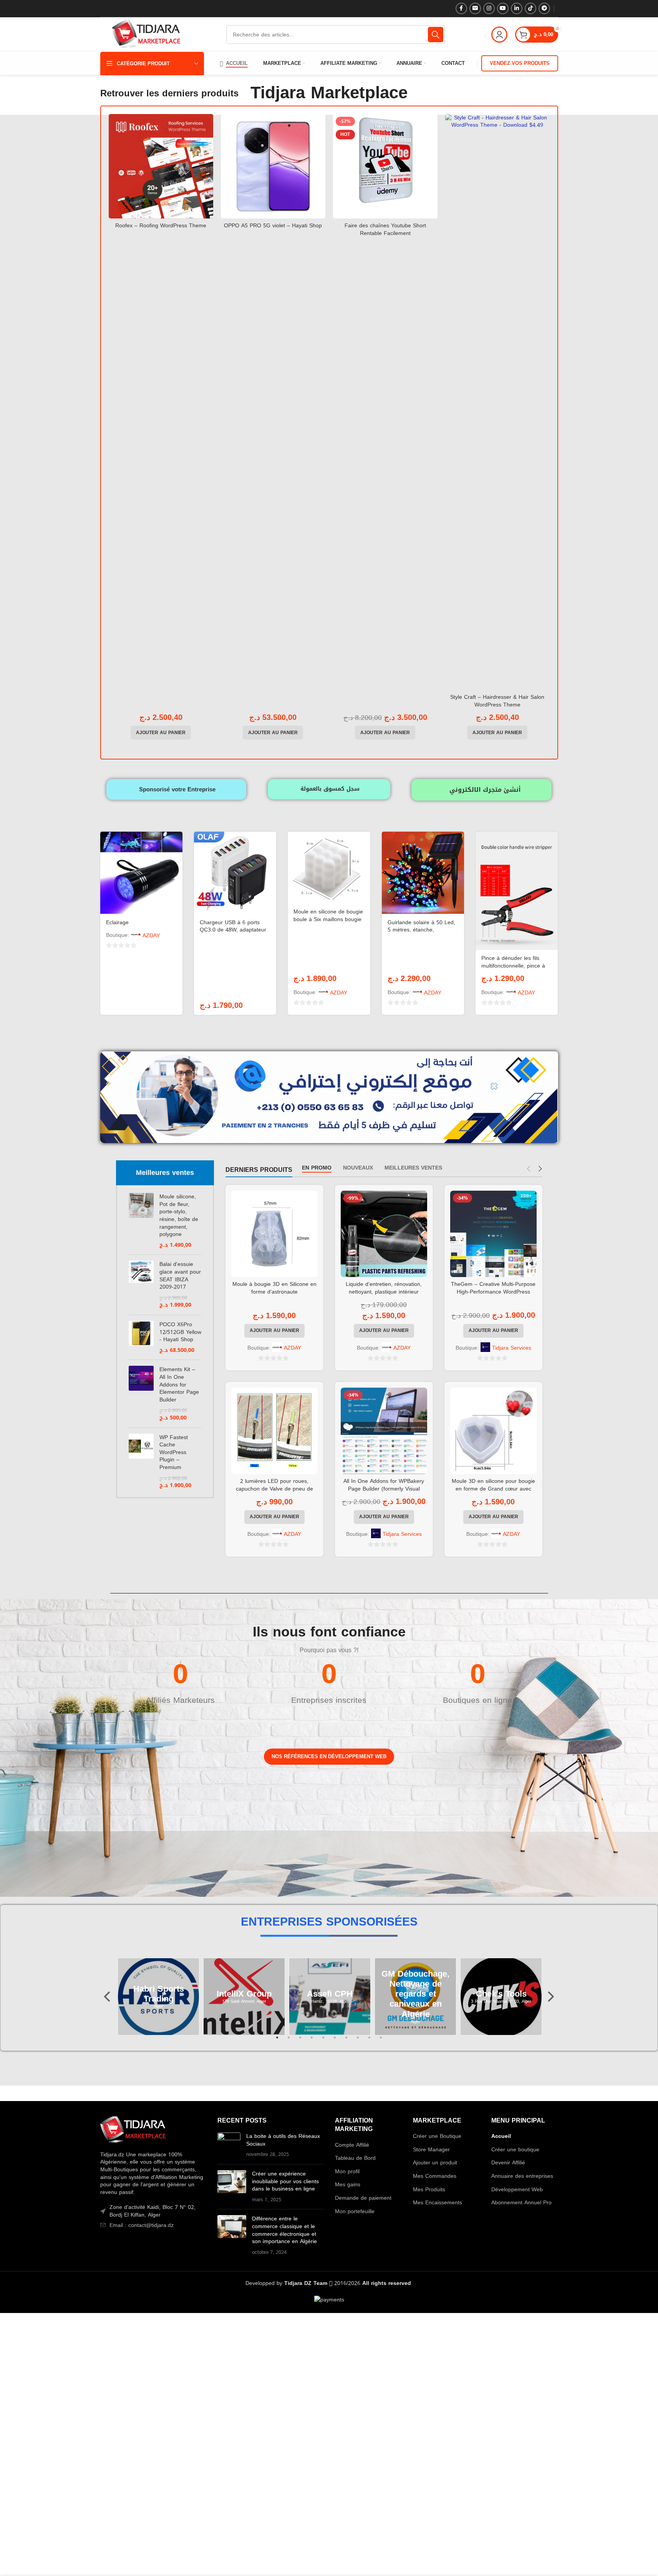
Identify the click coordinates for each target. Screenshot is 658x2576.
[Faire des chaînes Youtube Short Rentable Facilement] (385, 166)
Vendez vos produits (520, 63)
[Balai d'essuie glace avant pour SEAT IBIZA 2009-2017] (141, 1285)
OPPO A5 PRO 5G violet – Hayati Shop (273, 226)
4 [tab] (312, 2042)
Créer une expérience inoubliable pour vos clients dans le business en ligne (285, 2181)
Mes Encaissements (438, 2203)
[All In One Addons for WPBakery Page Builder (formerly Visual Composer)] (384, 1431)
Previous (108, 1997)
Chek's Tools (501, 1994)
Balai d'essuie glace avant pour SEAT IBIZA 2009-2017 (180, 1276)
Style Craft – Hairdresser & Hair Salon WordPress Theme (497, 701)
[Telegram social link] (544, 8)
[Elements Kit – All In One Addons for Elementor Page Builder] (141, 1394)
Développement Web (517, 2190)
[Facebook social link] (461, 8)
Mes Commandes (435, 2176)
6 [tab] (335, 2042)
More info (588, 2563)
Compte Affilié (352, 2145)
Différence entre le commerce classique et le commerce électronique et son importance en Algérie (284, 2230)
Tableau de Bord (355, 2158)
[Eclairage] (141, 873)
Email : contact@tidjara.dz (142, 2225)
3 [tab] (300, 2042)
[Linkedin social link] (517, 8)
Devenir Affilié (508, 2163)
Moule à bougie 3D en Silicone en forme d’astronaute (274, 1288)
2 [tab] (289, 2042)
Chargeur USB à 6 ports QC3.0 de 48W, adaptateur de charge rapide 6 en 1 (233, 930)
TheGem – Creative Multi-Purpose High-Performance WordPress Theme (493, 1292)
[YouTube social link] (503, 8)
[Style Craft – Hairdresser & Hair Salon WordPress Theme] (497, 402)
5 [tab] (323, 2042)
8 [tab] (358, 2042)
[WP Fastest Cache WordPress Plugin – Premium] (141, 1462)
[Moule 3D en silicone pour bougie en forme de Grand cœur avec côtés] (493, 1431)
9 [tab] (370, 2042)
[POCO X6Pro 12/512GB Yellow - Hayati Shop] (141, 1337)
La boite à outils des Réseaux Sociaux (283, 2140)
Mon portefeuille (355, 2212)
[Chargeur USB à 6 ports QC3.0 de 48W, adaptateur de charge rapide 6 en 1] (235, 873)
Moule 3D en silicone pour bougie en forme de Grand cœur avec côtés (493, 1489)
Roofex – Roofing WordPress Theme (161, 226)
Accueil (501, 2136)
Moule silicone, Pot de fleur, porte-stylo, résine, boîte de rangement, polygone (179, 1216)
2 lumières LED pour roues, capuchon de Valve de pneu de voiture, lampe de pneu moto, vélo (274, 1489)
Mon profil (347, 2172)
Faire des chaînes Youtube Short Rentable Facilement (385, 229)
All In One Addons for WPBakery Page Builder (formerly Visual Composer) (384, 1489)
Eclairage (117, 922)
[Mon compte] (499, 35)
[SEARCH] (436, 35)
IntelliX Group (244, 1994)
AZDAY (151, 936)
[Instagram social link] (489, 8)
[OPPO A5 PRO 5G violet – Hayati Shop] (273, 166)
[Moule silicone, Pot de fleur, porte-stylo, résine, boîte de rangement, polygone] (141, 1221)
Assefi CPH (330, 1994)
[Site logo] (146, 35)
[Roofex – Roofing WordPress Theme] (161, 166)
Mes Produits (429, 2190)
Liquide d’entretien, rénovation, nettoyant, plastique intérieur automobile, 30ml (384, 1292)
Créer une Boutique (437, 2136)
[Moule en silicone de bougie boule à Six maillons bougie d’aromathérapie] (329, 868)
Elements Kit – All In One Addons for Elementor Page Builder (179, 1385)
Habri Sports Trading (158, 1994)
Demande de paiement (363, 2198)
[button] (161, 733)
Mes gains (348, 2185)
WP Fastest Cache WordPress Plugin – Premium (174, 1453)
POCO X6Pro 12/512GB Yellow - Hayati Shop (180, 1332)
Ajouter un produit (435, 2163)
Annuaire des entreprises (522, 2176)
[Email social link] (475, 8)
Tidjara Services (512, 1348)
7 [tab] (346, 2042)
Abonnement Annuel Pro (521, 2203)
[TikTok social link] (530, 8)
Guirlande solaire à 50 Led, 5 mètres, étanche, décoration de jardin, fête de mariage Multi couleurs (423, 934)
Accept (629, 2562)
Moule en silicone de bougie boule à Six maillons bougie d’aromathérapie (328, 919)
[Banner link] (145, 1817)
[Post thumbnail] (229, 2145)
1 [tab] (277, 2042)
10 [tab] (381, 2042)
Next (550, 1997)
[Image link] (133, 2130)
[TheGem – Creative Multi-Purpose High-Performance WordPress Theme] (493, 1234)
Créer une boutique (515, 2150)
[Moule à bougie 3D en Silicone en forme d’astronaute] (274, 1234)
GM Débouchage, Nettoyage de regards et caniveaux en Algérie (415, 1994)
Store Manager (431, 2150)
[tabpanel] (244, 1997)
